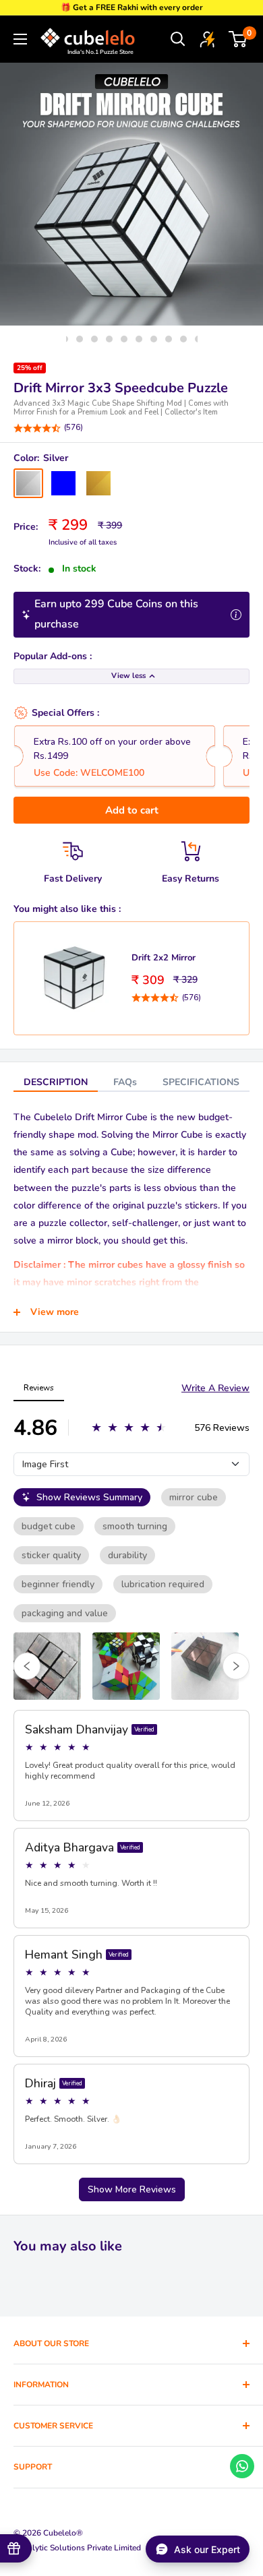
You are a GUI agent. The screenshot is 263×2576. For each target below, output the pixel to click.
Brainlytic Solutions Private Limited (77, 2548)
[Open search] (178, 39)
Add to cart (132, 810)
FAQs (125, 1082)
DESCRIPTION (56, 1082)
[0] (238, 39)
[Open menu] (20, 39)
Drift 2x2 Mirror (164, 958)
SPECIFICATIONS (201, 1082)
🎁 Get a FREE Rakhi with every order (132, 7)
